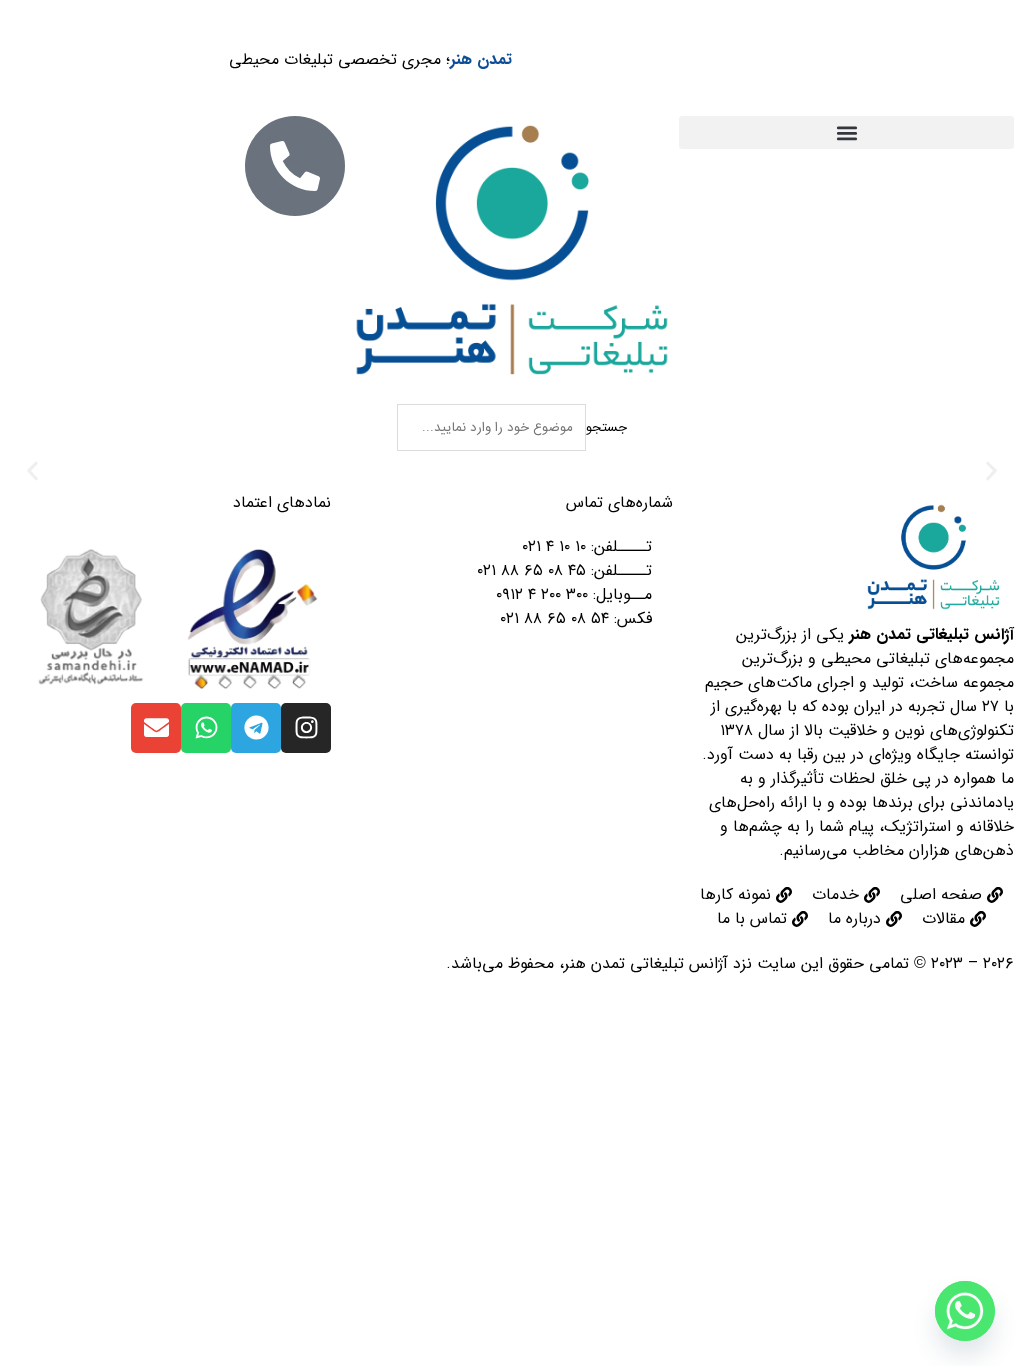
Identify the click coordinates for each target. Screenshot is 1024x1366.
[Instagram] (306, 728)
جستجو (606, 427)
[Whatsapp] (206, 728)
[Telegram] (256, 728)
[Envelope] (156, 728)
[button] (846, 132)
